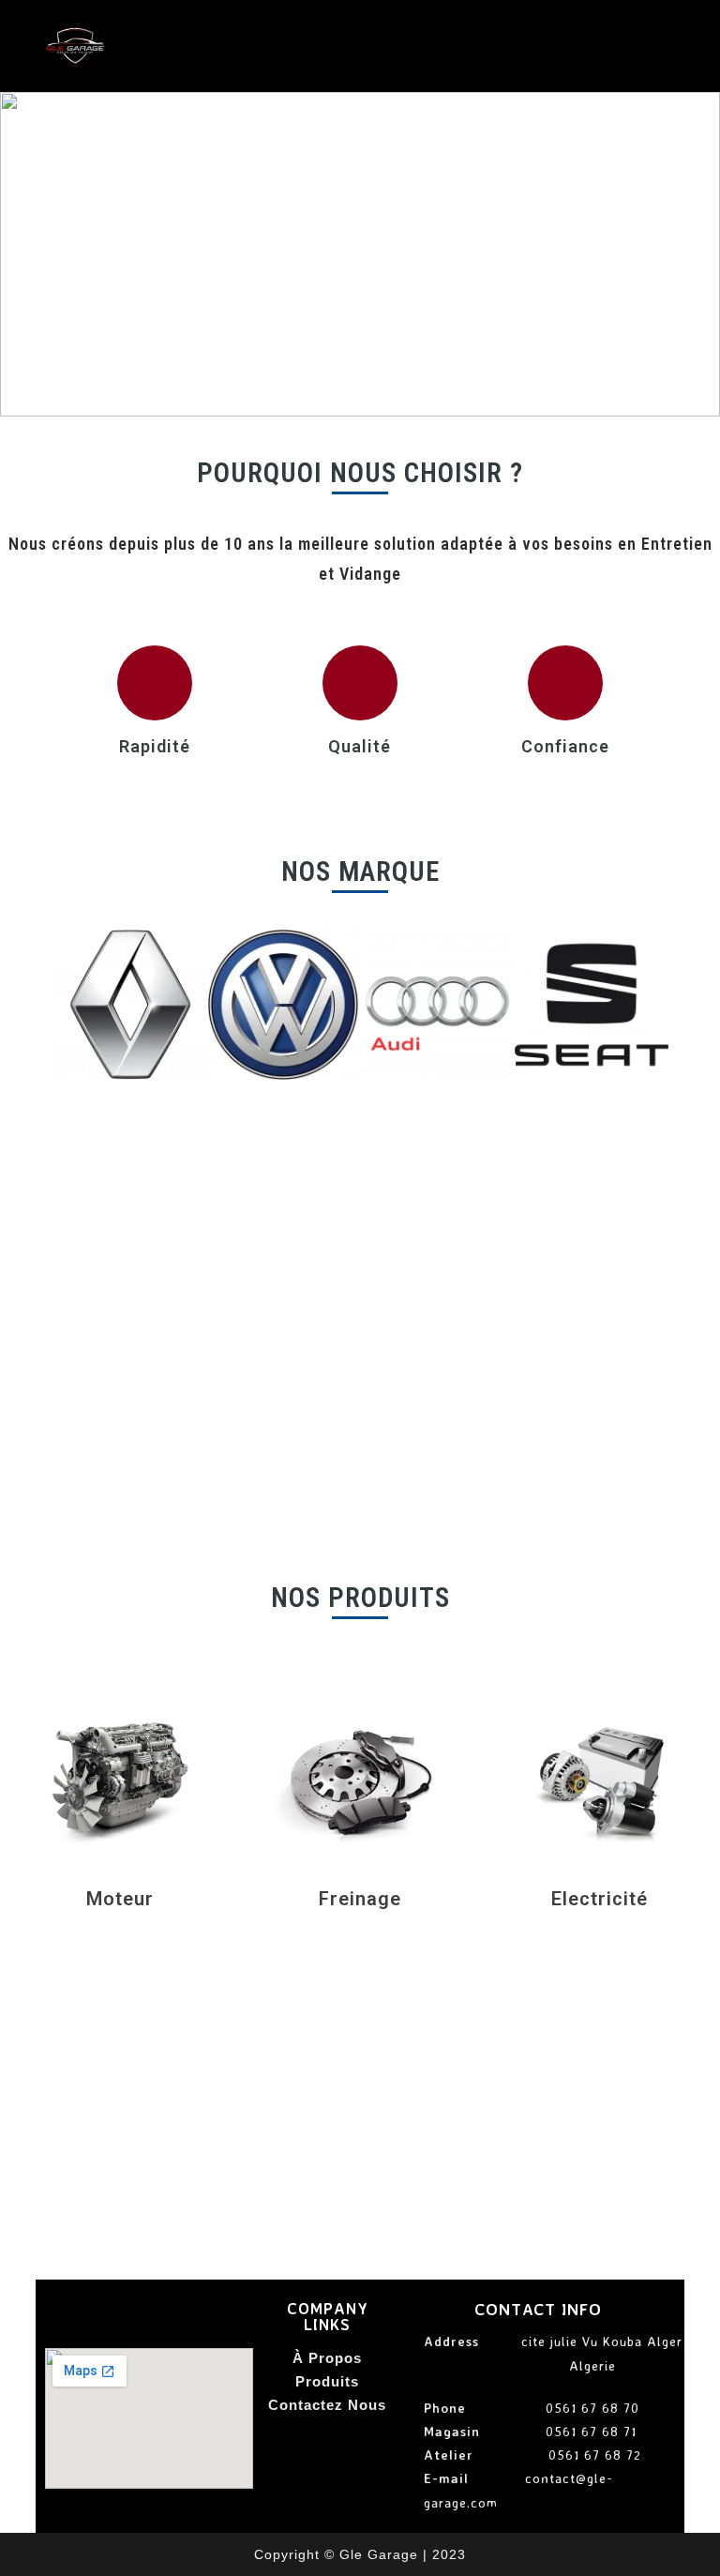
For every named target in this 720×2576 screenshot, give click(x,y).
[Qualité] (360, 683)
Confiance (565, 746)
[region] (360, 254)
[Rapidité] (155, 683)
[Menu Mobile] (678, 43)
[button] (20, 254)
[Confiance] (565, 683)
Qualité (360, 746)
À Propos (327, 2358)
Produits (327, 2381)
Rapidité (155, 746)
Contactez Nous (327, 2405)
